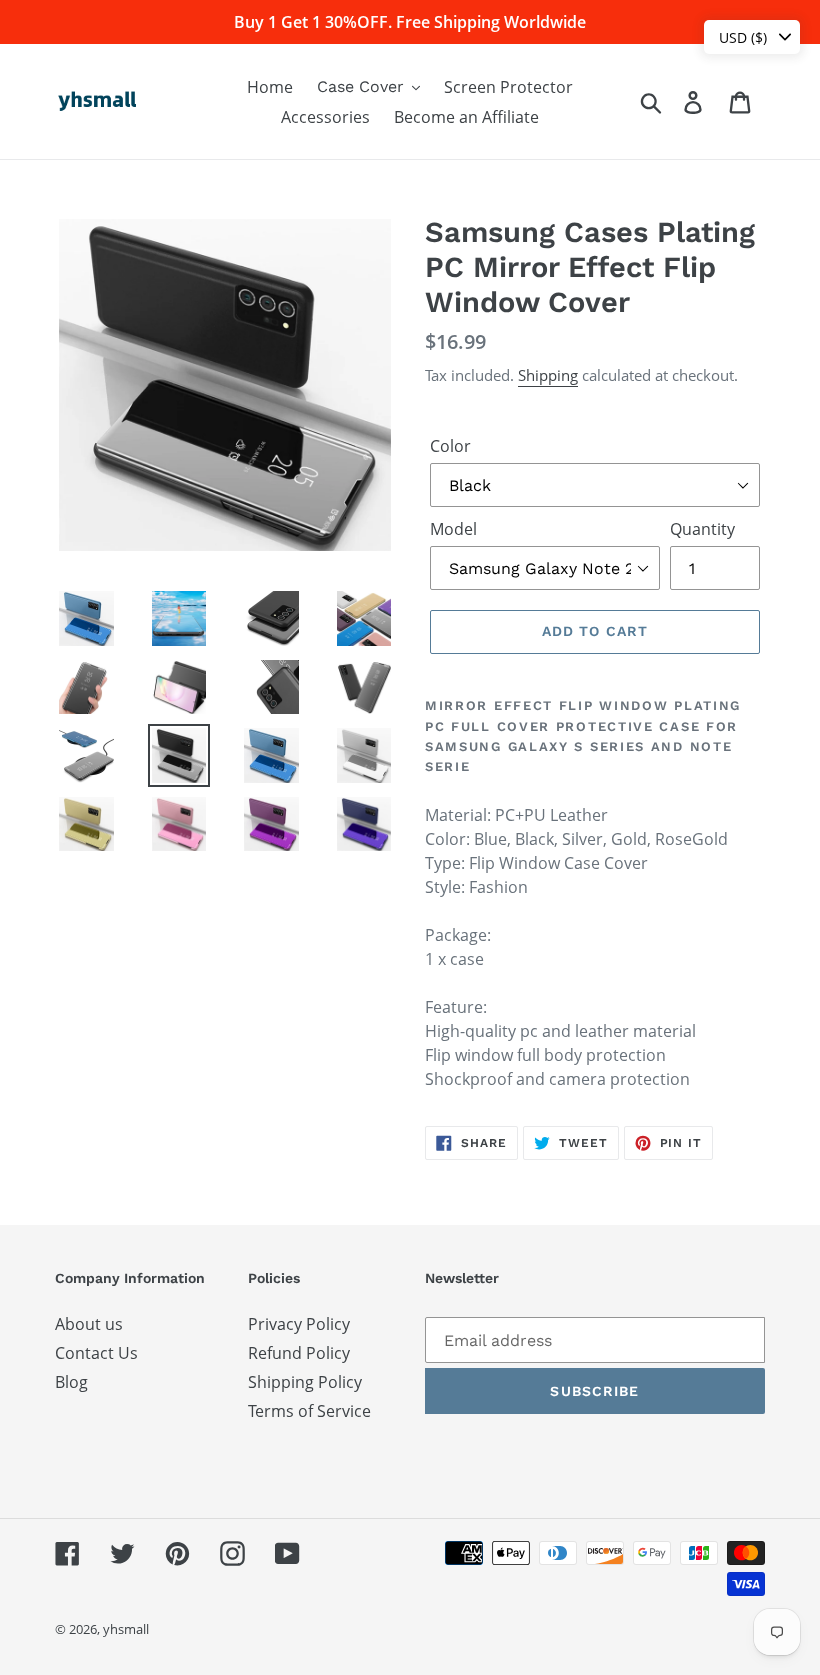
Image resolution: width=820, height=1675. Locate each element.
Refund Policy (299, 1353)
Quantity (702, 529)
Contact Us (96, 1353)
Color (450, 446)
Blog (71, 1382)
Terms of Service (309, 1411)
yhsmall (126, 1629)
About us (89, 1324)
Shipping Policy (305, 1382)
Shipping (548, 375)
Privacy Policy (299, 1324)
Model (453, 529)
